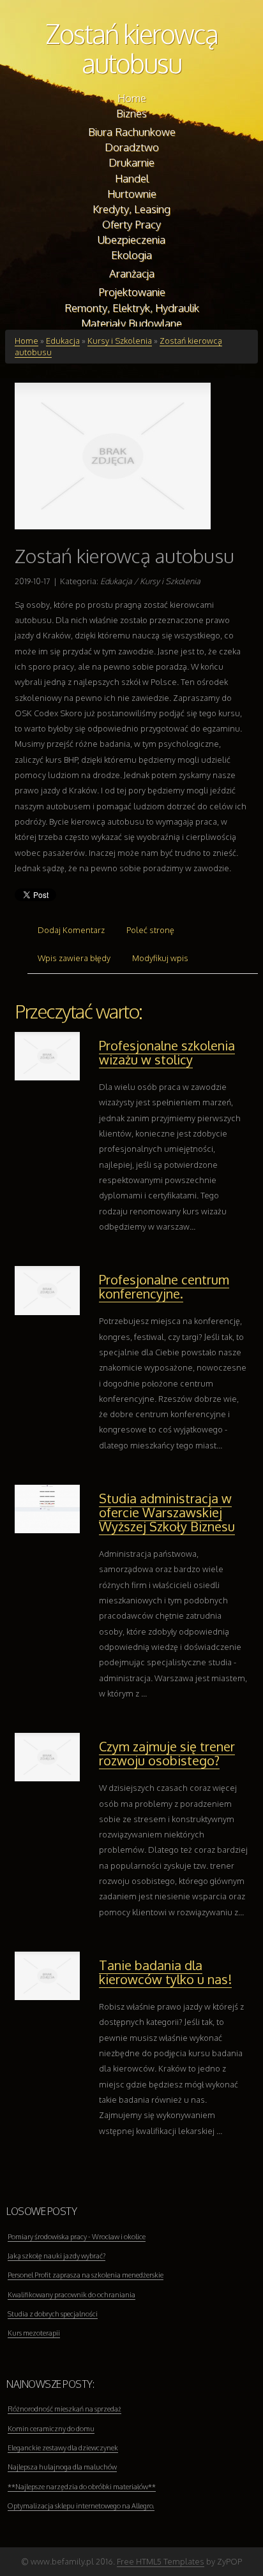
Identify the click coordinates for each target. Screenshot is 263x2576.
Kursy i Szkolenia (120, 341)
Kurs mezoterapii (34, 2333)
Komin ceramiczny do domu (51, 2429)
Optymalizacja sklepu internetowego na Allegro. (81, 2506)
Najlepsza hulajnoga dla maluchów (62, 2467)
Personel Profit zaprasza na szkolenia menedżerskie (86, 2275)
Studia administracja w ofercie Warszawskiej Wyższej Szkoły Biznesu (167, 1512)
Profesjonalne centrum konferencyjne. (164, 1286)
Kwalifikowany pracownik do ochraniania (71, 2295)
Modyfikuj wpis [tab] (160, 958)
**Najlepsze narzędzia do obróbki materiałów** (82, 2487)
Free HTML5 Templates (161, 2561)
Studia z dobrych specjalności (53, 2314)
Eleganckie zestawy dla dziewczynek (63, 2448)
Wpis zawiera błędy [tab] (74, 958)
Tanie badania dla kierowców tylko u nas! (165, 1972)
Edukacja (63, 341)
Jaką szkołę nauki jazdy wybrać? (56, 2256)
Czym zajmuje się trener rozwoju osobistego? (167, 1753)
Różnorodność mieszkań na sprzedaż (64, 2409)
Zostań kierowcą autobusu (131, 48)
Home (26, 341)
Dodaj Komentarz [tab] (71, 930)
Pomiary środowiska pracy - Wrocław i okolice (77, 2237)
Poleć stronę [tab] (150, 930)
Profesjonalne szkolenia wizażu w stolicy (167, 1052)
